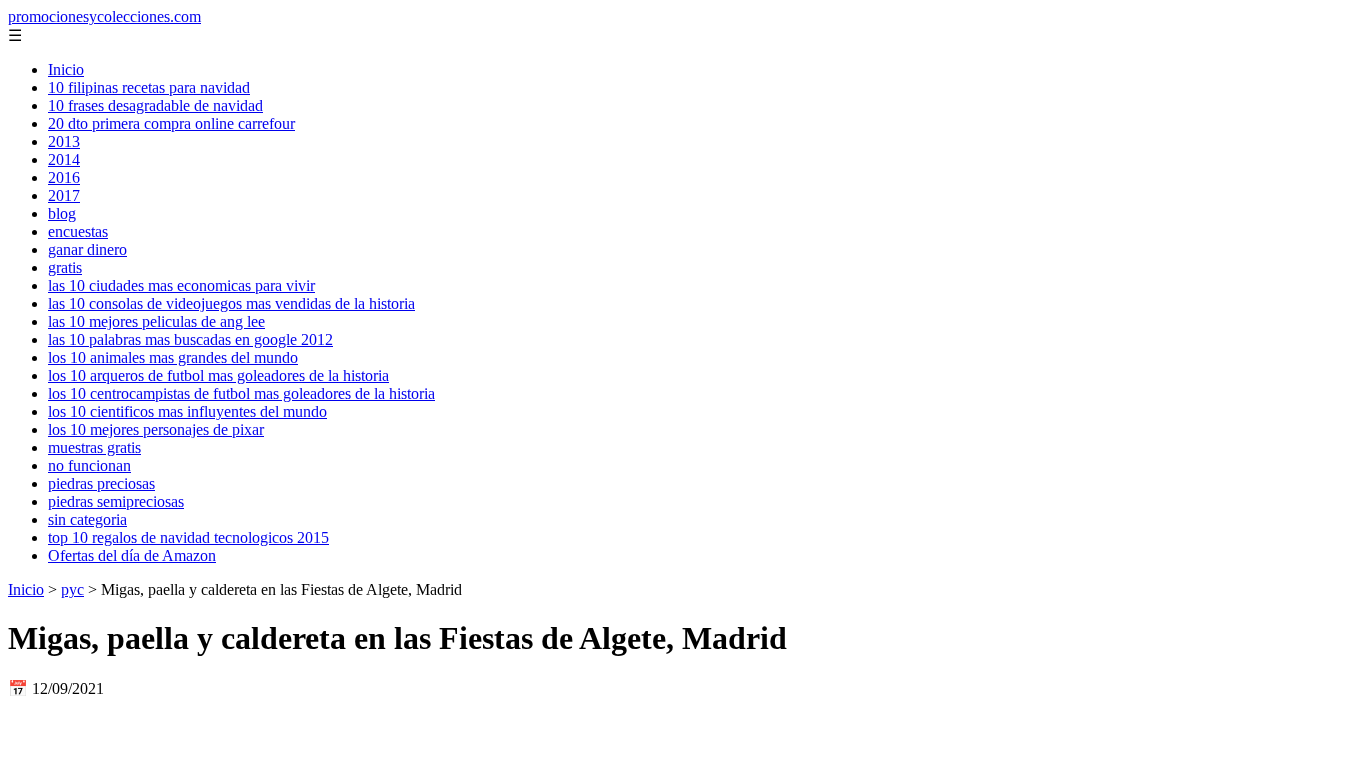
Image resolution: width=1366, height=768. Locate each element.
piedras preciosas (101, 483)
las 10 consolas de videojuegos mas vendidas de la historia (231, 303)
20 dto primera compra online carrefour (171, 123)
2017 (64, 195)
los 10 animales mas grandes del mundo (173, 357)
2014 (64, 159)
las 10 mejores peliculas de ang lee (156, 321)
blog (62, 213)
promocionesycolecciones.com (104, 16)
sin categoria (87, 519)
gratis (65, 267)
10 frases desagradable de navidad (155, 105)
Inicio (66, 69)
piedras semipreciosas (116, 501)
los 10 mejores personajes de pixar (156, 429)
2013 (64, 141)
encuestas (78, 231)
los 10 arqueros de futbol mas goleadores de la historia (218, 375)
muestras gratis (94, 447)
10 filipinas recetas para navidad (149, 87)
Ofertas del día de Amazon (132, 555)
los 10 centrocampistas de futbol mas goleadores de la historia (241, 393)
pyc (72, 589)
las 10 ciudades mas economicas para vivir (181, 285)
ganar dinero (87, 249)
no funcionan (89, 465)
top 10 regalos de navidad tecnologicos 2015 (188, 537)
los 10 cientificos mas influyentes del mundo (187, 411)
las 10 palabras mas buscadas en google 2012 (190, 339)
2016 (64, 177)
